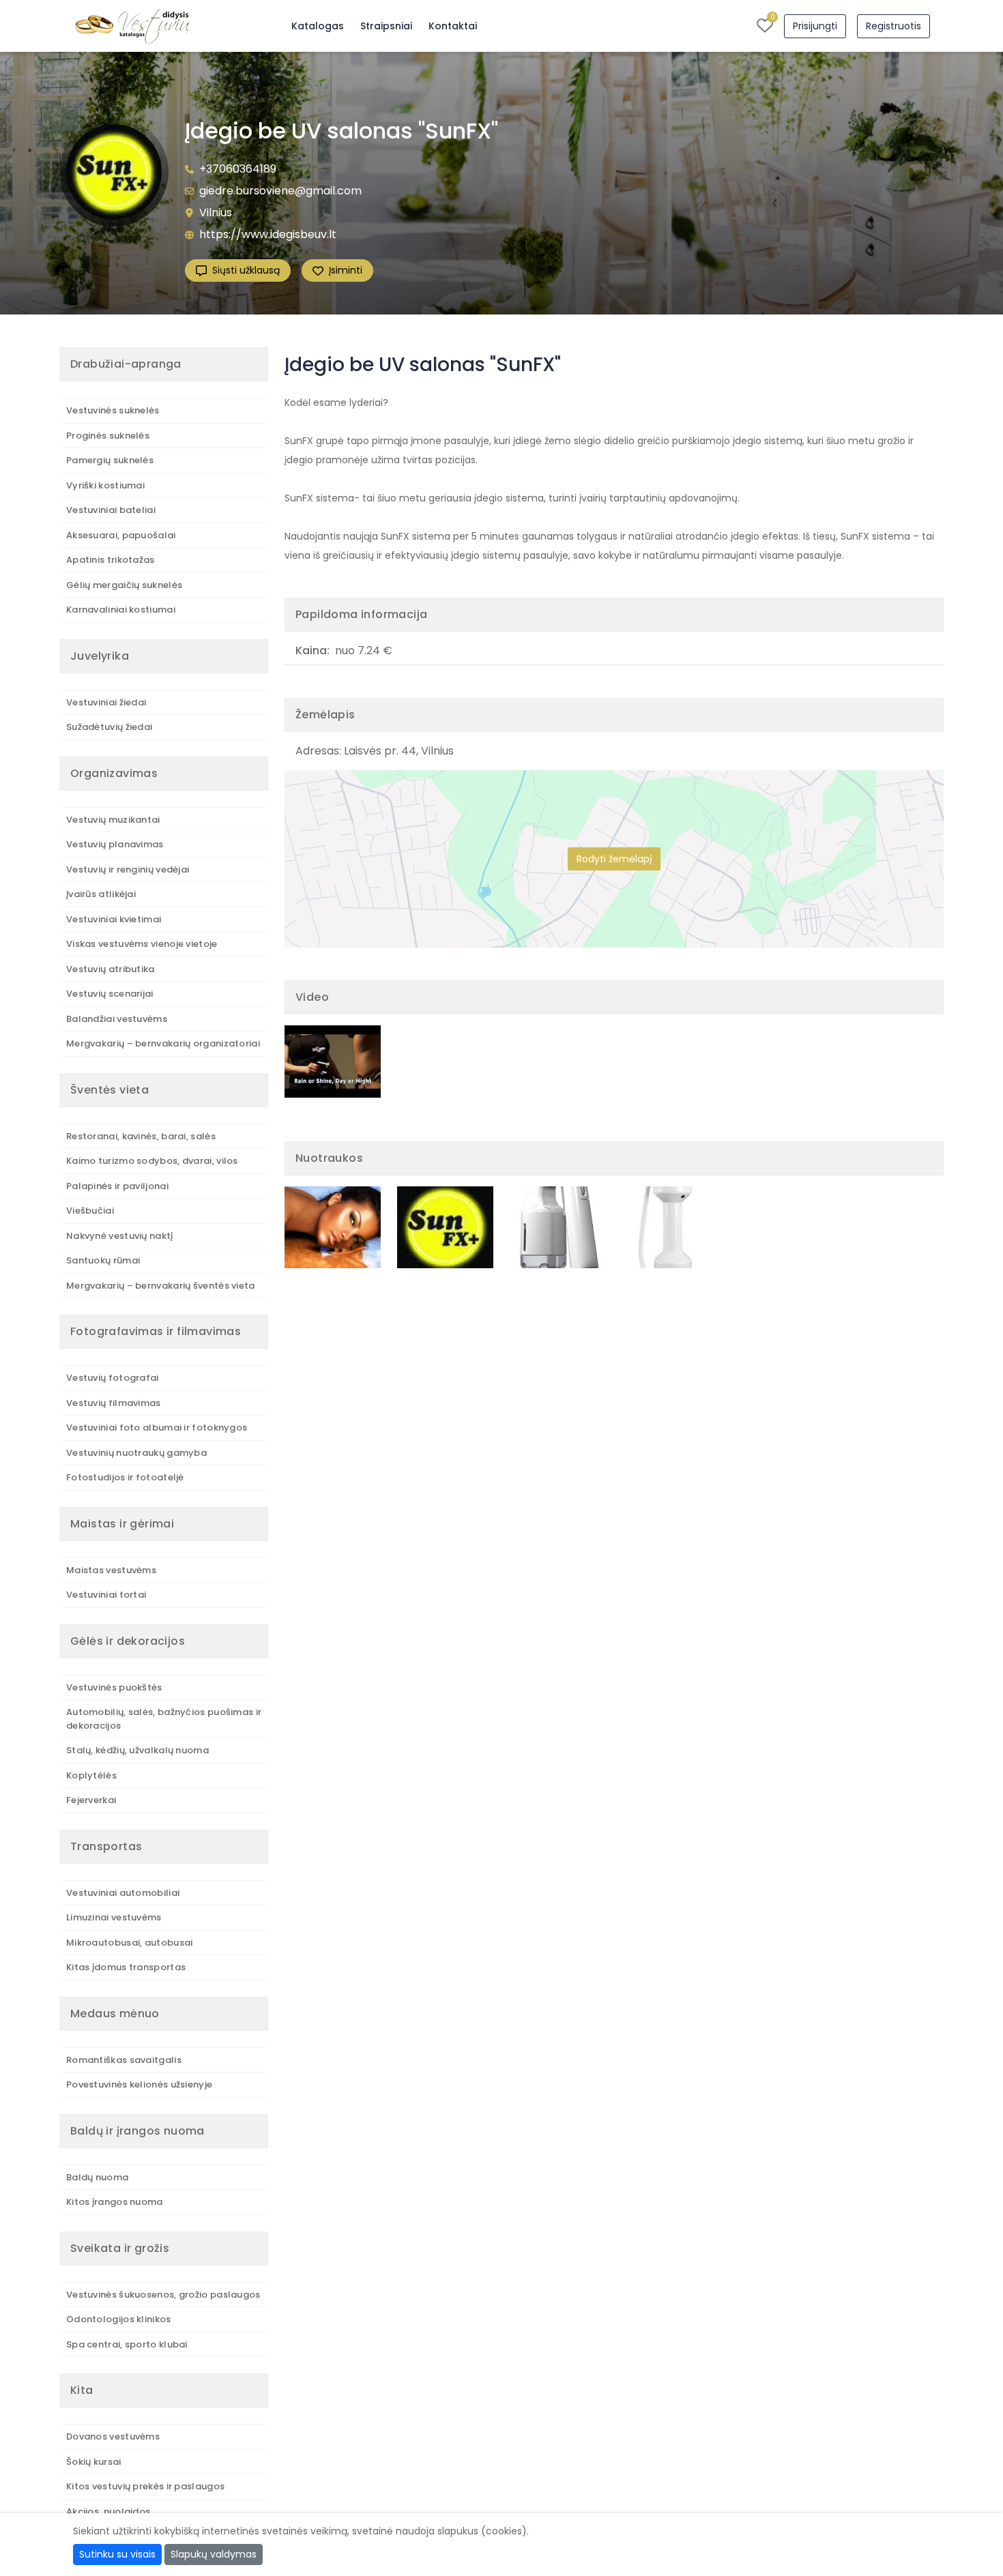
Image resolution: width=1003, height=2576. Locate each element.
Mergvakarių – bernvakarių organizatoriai (163, 1043)
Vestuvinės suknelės (113, 410)
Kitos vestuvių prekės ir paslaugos (145, 2486)
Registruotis (893, 26)
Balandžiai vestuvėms (117, 1019)
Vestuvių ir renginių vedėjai (128, 869)
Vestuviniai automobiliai (123, 1893)
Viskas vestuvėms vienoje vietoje (142, 944)
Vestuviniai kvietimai (114, 919)
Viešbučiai (90, 1211)
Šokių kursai (94, 2462)
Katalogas (318, 26)
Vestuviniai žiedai (106, 702)
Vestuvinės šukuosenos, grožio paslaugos (163, 2295)
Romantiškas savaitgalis (124, 2060)
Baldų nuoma (97, 2177)
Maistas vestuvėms (111, 1570)
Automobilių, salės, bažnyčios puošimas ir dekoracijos (164, 1719)
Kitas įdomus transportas (126, 1967)
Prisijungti (815, 26)
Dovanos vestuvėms (113, 2436)
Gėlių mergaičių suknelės (124, 585)
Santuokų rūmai (103, 1260)
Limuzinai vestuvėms (114, 1917)
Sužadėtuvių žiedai (109, 727)
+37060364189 (238, 169)
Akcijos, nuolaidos (108, 2512)
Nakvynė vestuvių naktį (120, 1236)
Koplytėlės (91, 1775)
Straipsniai (386, 26)
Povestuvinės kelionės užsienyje (139, 2084)
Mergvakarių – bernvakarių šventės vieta (161, 1286)
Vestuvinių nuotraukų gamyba (136, 1453)
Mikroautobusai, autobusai (130, 1943)
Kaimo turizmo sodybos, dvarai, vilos (152, 1161)
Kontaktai (453, 26)
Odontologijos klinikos (119, 2319)
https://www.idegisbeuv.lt (268, 234)
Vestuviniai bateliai (111, 510)
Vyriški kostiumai (105, 485)
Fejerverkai (91, 1800)
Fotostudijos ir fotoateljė (125, 1477)
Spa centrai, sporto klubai (127, 2344)
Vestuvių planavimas (115, 844)
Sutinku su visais (117, 2554)
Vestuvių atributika (111, 969)
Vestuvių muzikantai (113, 820)
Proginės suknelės (108, 436)
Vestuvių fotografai (113, 1378)
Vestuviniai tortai (106, 1595)
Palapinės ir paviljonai (117, 1186)
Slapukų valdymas (214, 2554)
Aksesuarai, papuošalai (121, 535)
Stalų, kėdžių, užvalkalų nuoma (137, 1750)
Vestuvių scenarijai (110, 994)
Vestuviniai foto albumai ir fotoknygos (157, 1428)
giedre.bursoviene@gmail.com (280, 191)
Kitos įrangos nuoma (115, 2202)
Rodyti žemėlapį (614, 859)
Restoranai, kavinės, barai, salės (141, 1136)
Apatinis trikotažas (111, 560)
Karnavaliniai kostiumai (121, 610)
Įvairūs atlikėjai (101, 894)
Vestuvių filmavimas (114, 1403)
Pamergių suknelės (110, 460)
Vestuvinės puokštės (114, 1687)
